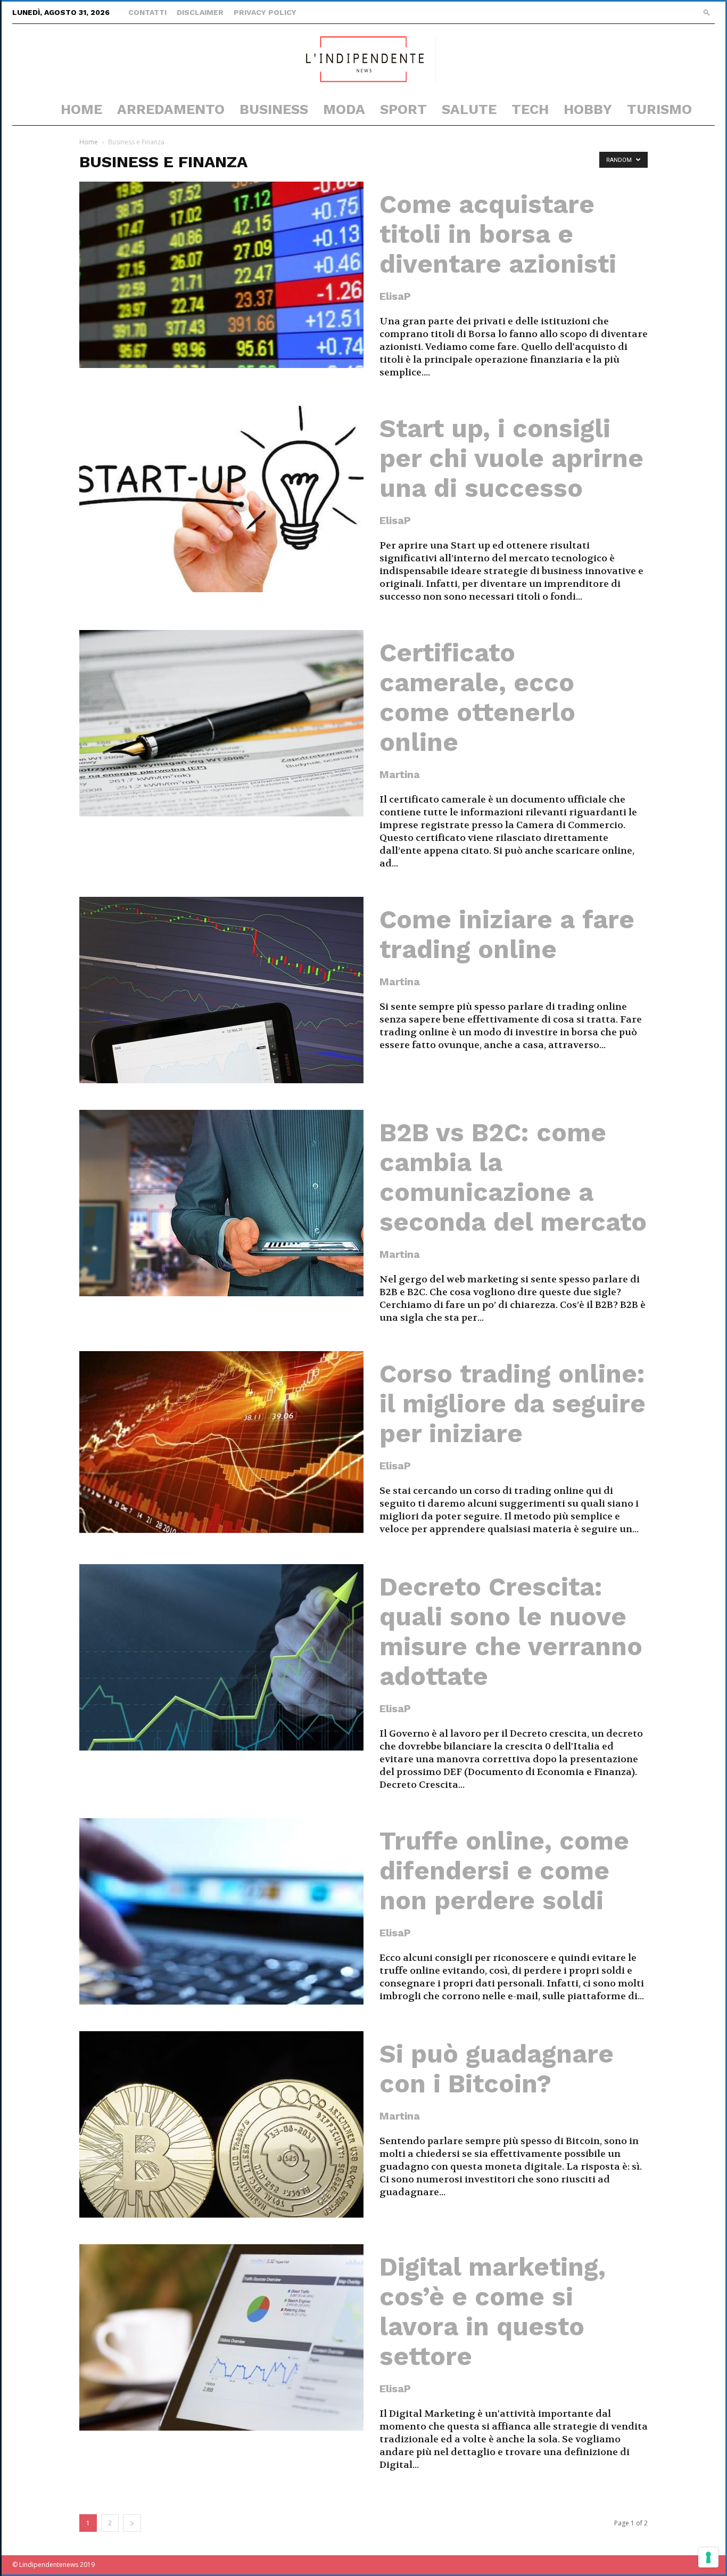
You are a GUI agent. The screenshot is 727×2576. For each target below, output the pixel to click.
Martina (400, 774)
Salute (469, 109)
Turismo (659, 109)
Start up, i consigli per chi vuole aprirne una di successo (511, 458)
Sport (403, 109)
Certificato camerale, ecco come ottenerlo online (477, 697)
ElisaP (395, 296)
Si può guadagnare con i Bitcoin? (497, 2069)
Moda (344, 109)
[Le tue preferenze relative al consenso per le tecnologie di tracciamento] (708, 2557)
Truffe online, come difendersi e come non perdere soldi (504, 1871)
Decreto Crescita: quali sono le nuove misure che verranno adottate (511, 1632)
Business (274, 109)
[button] (707, 12)
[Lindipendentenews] (363, 59)
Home (81, 109)
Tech (530, 109)
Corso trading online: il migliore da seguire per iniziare (513, 1404)
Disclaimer (200, 12)
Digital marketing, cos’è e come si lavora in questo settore (493, 2312)
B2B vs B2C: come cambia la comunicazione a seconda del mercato (513, 1177)
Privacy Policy (265, 12)
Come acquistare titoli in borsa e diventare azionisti (498, 234)
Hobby (588, 109)
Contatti (147, 12)
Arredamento (171, 109)
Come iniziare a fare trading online (507, 934)
